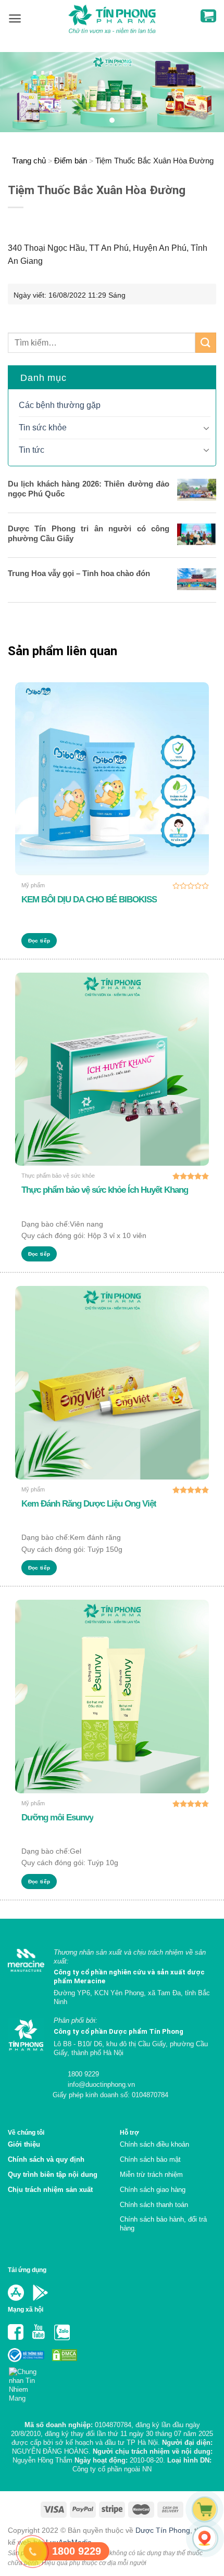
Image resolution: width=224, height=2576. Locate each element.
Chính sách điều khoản (154, 2144)
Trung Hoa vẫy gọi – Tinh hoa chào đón (79, 573)
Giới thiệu (24, 2144)
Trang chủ (29, 161)
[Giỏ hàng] (208, 16)
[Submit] (206, 343)
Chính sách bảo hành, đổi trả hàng (163, 2224)
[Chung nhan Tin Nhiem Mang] (27, 2382)
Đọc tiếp (39, 941)
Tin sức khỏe (43, 428)
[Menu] (15, 18)
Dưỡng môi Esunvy (57, 1818)
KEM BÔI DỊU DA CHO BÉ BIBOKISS (89, 900)
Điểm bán (71, 161)
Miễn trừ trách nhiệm (151, 2175)
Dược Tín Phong (163, 2530)
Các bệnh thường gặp (60, 405)
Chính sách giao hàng (153, 2190)
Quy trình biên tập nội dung (53, 2175)
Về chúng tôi (26, 2132)
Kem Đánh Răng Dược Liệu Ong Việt (89, 1504)
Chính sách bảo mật (150, 2159)
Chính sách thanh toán (154, 2205)
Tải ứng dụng (27, 2270)
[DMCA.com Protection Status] (64, 2355)
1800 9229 (82, 2074)
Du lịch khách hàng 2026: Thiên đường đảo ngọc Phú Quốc (89, 489)
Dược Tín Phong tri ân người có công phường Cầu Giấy (89, 533)
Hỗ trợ (129, 2132)
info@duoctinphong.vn (100, 2084)
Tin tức (32, 450)
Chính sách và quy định (46, 2159)
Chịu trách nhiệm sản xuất (50, 2190)
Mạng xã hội (26, 2309)
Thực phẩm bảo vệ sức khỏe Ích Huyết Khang (105, 1190)
